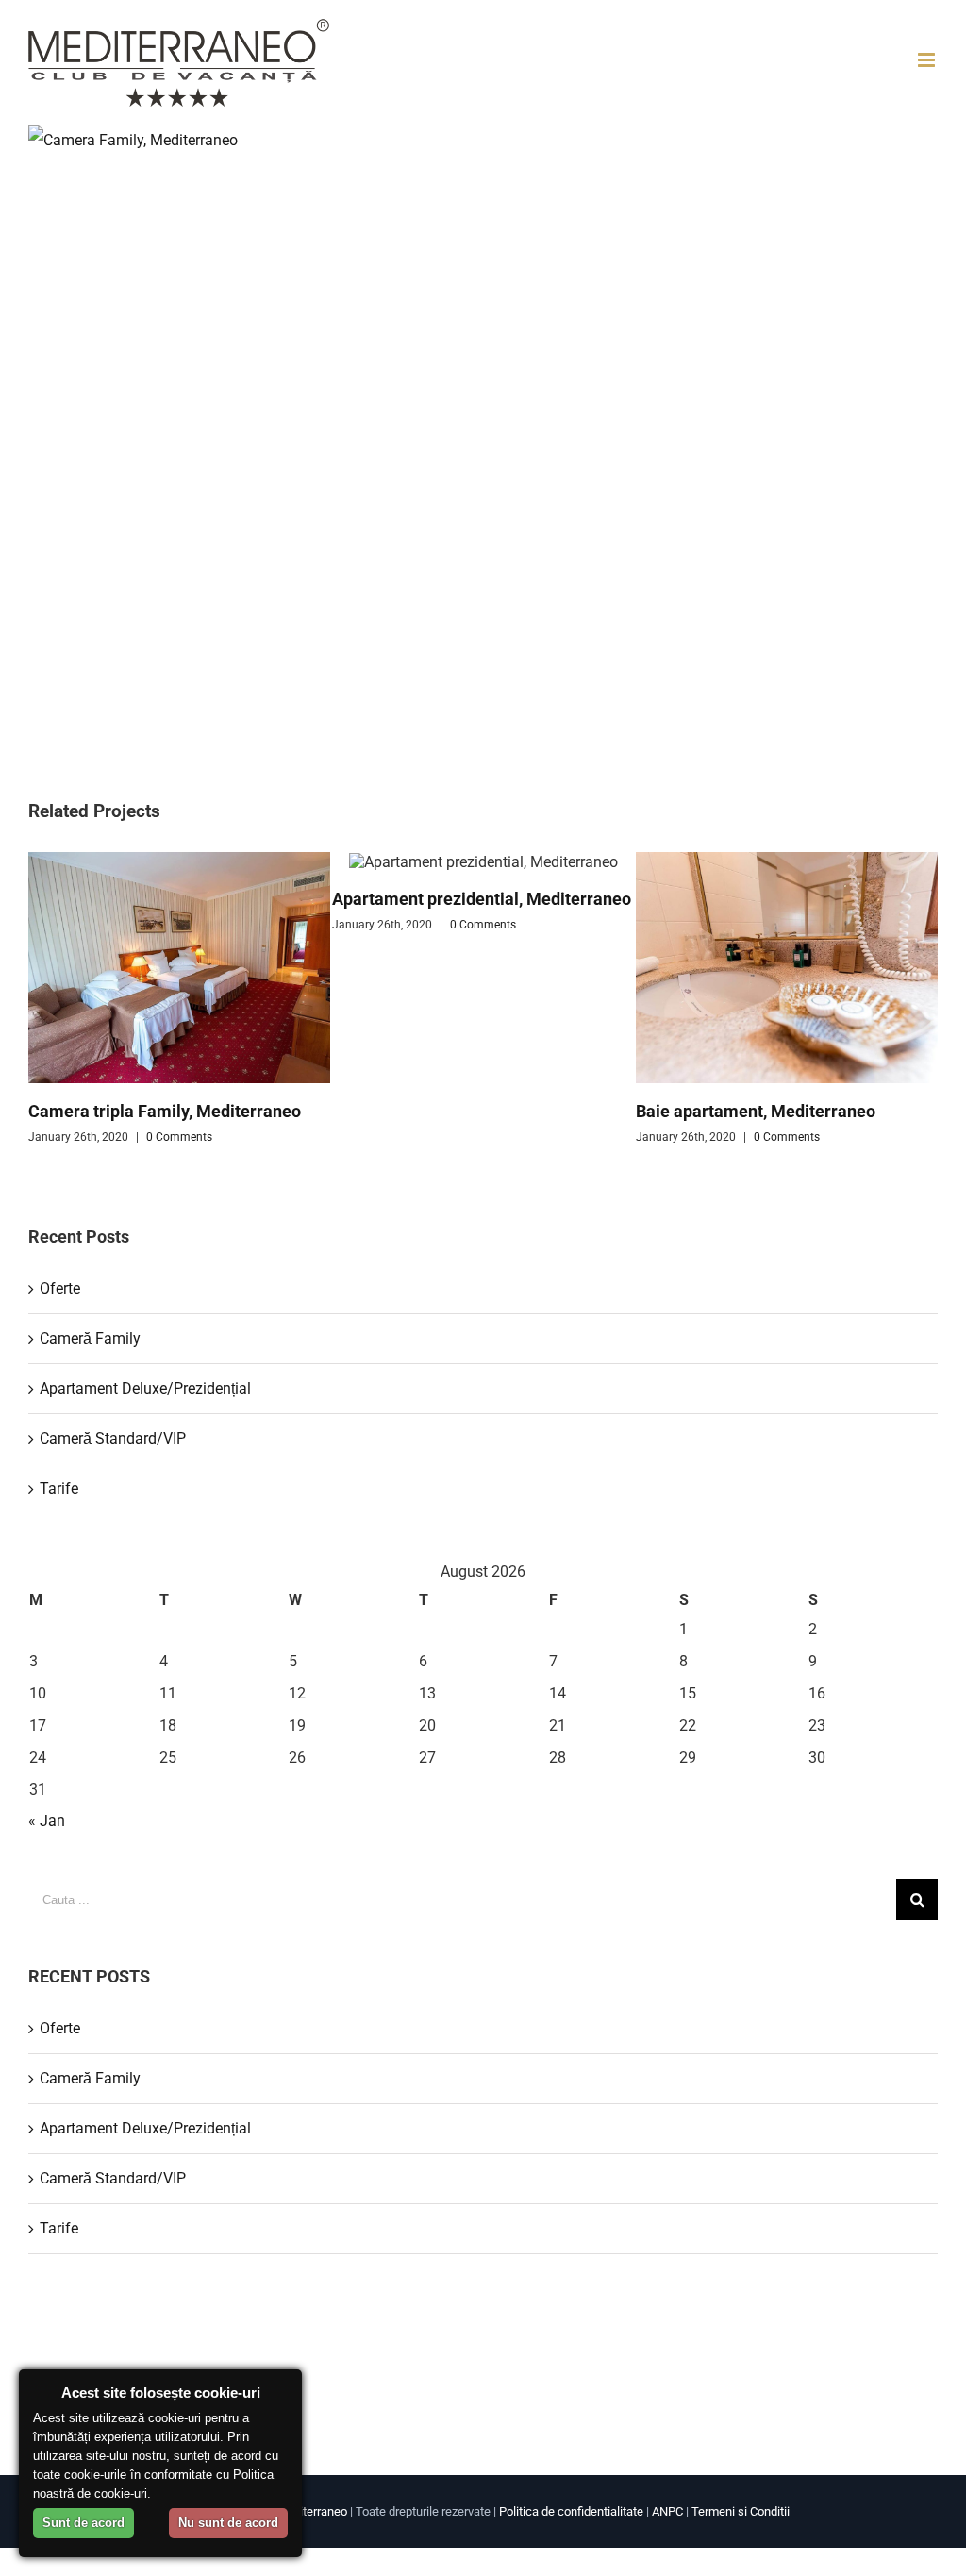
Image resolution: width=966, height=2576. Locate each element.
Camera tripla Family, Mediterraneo (165, 1111)
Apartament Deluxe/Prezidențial (145, 1388)
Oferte (60, 1288)
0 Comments (179, 1137)
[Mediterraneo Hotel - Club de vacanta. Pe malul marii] (179, 63)
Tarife (59, 1489)
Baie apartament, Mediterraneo (756, 1111)
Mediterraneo (312, 2511)
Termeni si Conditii (741, 2511)
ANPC (667, 2511)
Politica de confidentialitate (571, 2511)
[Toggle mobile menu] (928, 60)
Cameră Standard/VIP (113, 1439)
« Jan (47, 1821)
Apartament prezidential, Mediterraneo (482, 899)
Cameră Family (90, 1338)
